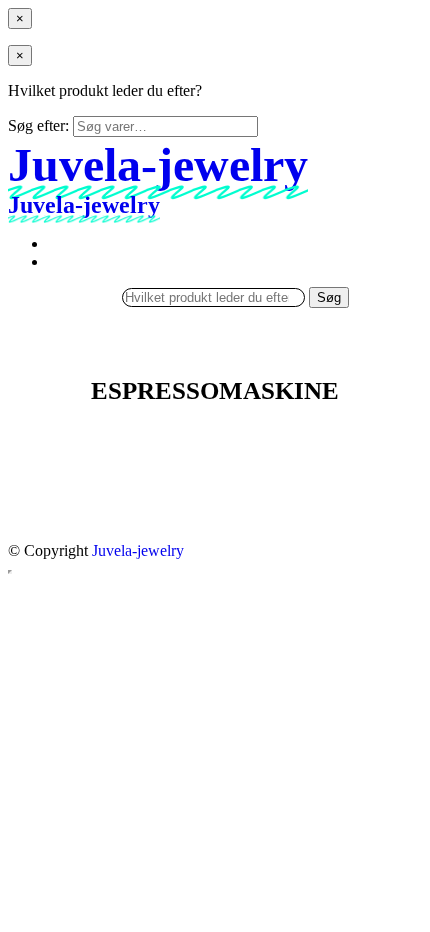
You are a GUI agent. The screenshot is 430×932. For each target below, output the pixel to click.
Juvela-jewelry (138, 550)
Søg (329, 297)
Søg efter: (38, 125)
